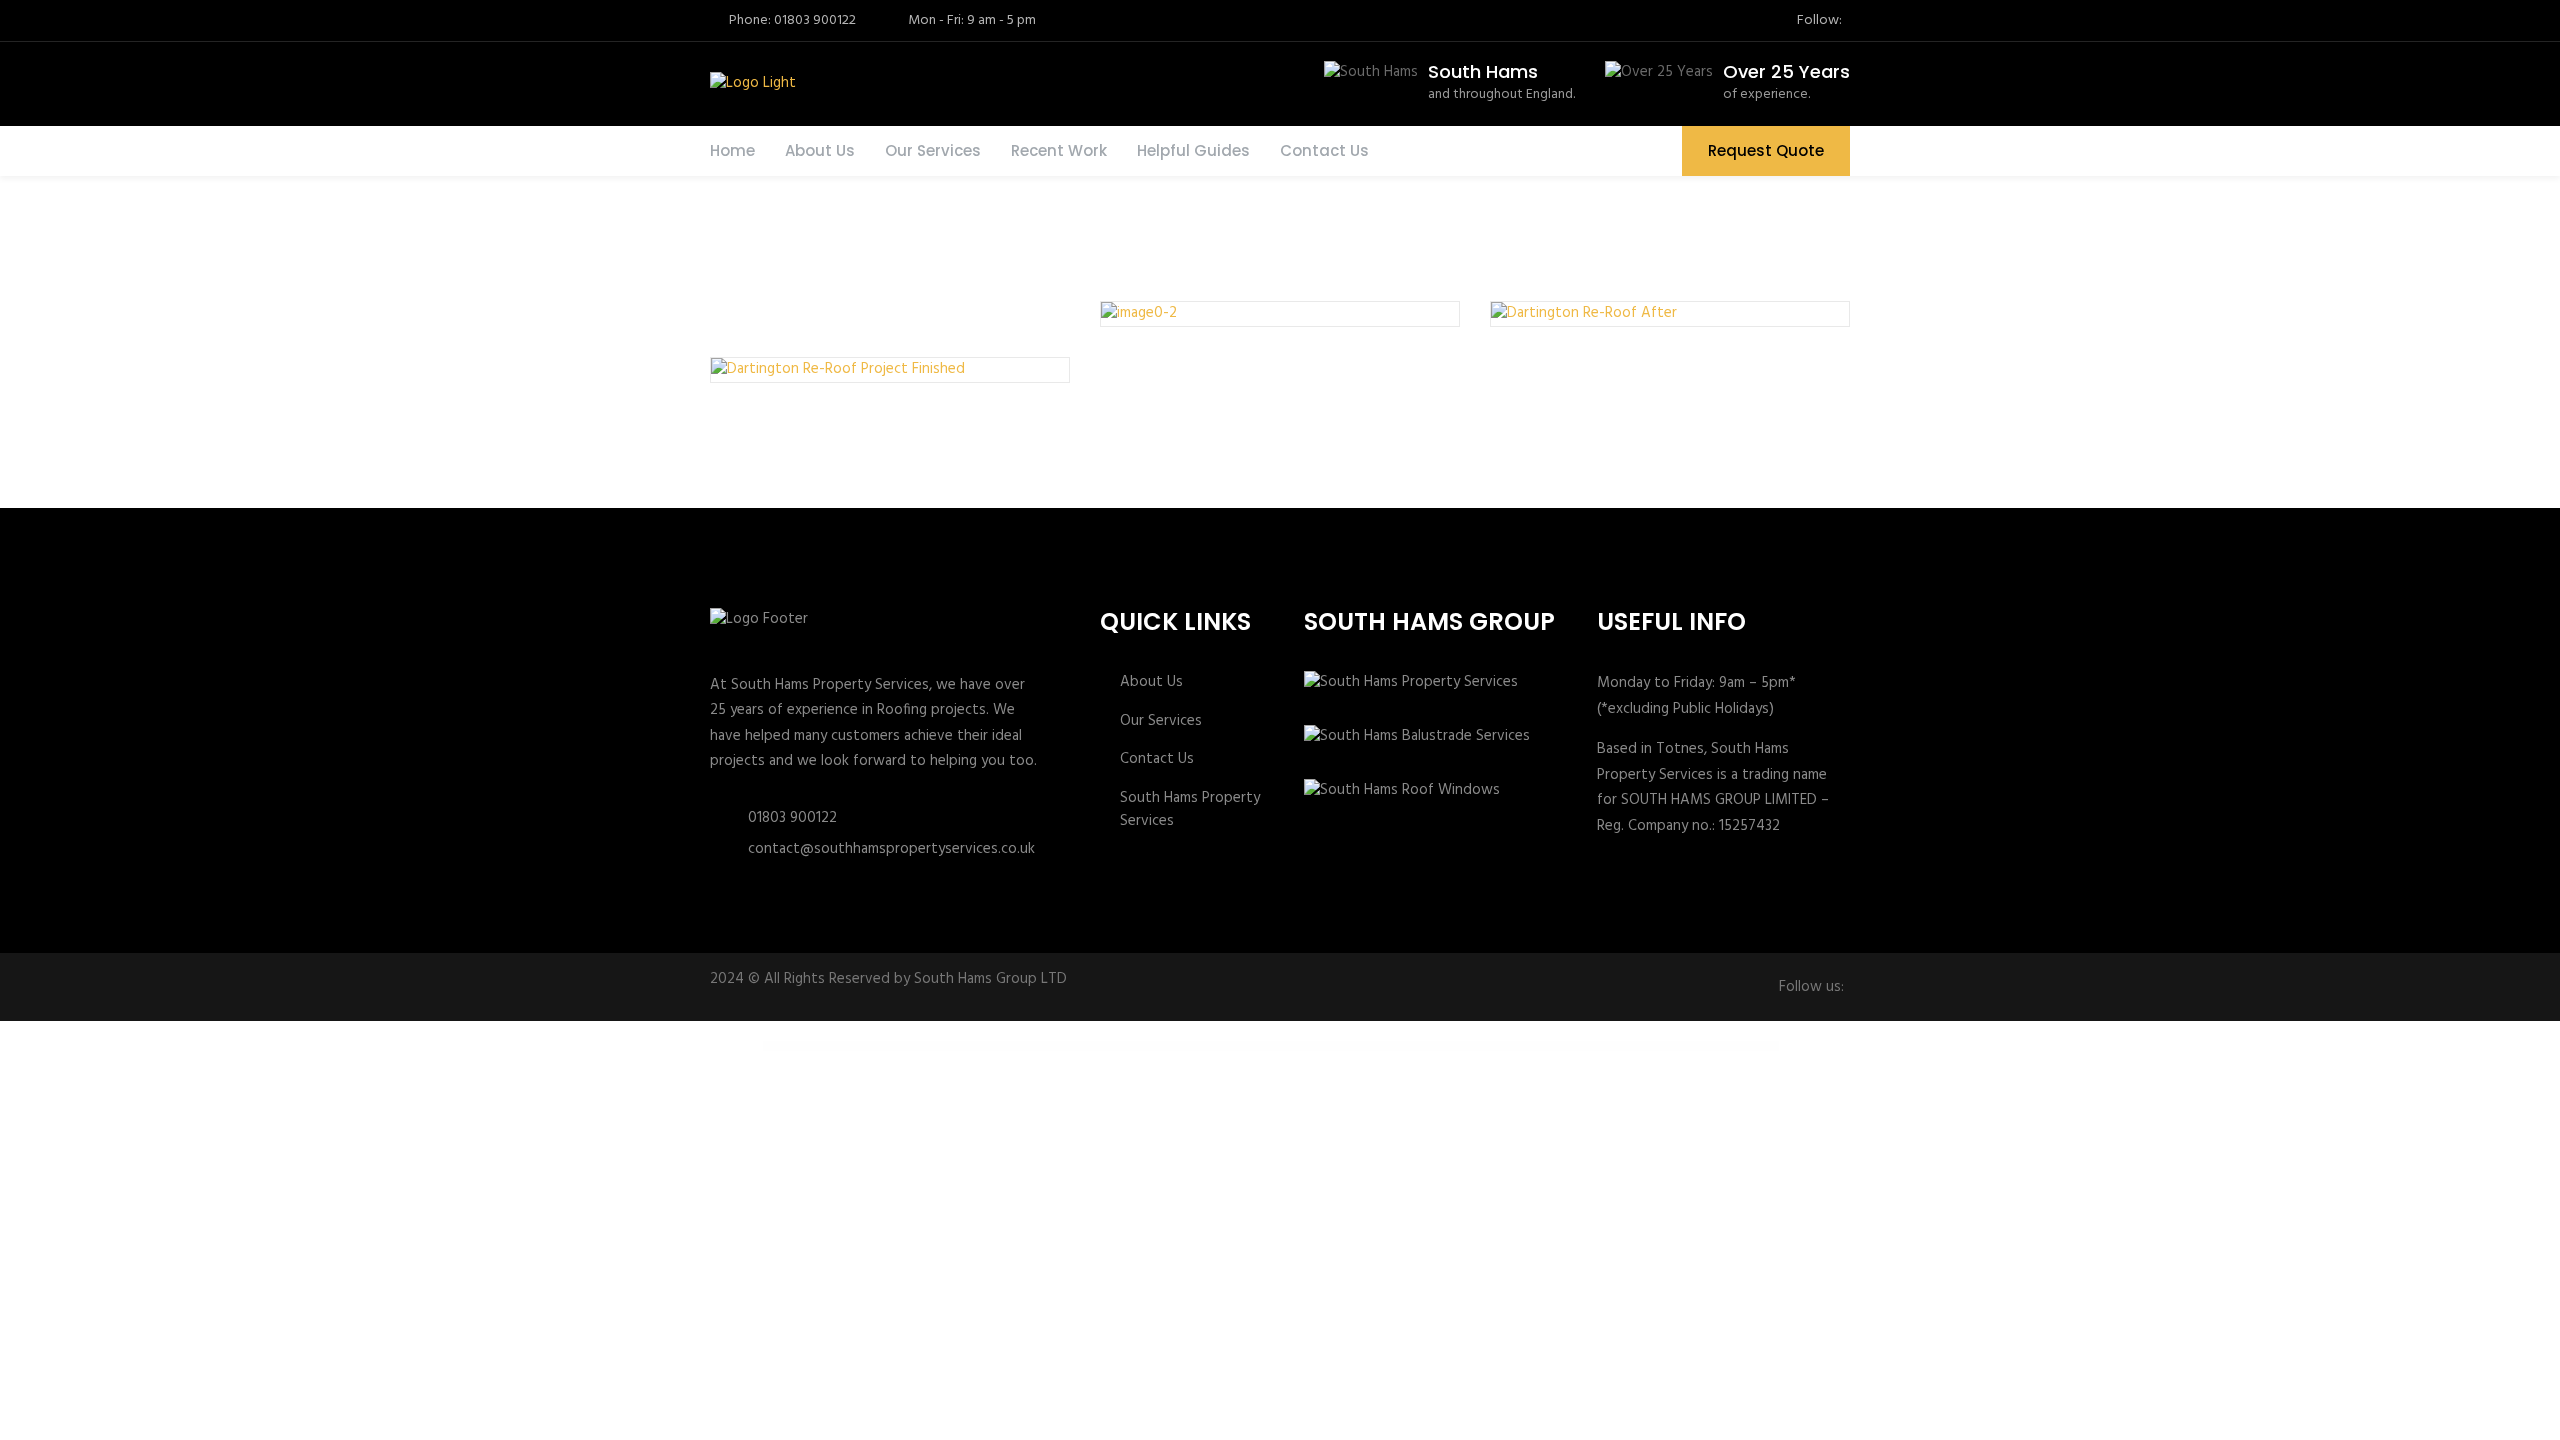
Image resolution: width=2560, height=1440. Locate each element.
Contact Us (1324, 150)
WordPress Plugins (1027, 1046)
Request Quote (1766, 150)
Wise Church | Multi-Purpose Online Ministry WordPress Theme (1209, 1046)
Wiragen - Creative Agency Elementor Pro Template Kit (1061, 1046)
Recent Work (1059, 150)
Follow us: (1811, 987)
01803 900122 (792, 818)
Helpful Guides (1193, 150)
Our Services (933, 150)
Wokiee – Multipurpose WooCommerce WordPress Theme (1517, 1046)
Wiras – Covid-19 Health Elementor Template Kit (1109, 1046)
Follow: (1819, 21)
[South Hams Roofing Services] (751, 84)
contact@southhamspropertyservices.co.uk (891, 849)
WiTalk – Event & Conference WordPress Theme (1258, 1046)
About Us (820, 150)
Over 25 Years (1786, 71)
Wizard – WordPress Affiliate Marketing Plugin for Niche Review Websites (1352, 1046)
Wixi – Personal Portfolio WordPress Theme (1300, 1046)
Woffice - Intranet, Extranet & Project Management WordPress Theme (1416, 1046)
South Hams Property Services (1190, 810)
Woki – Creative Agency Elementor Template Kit (1469, 1046)
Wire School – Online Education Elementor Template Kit (1156, 1046)
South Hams (1483, 71)
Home (732, 150)
